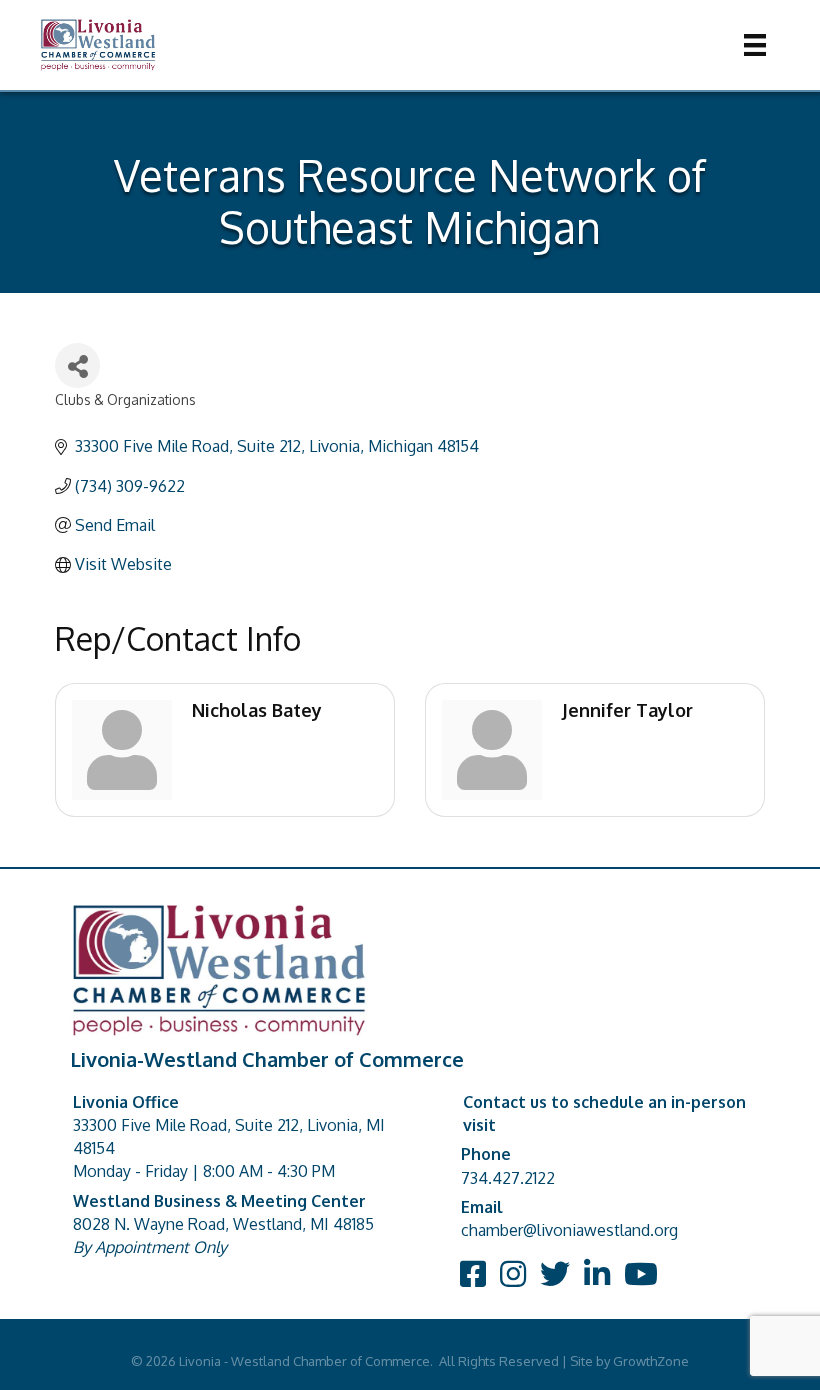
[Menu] (755, 45)
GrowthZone (651, 1361)
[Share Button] (77, 365)
